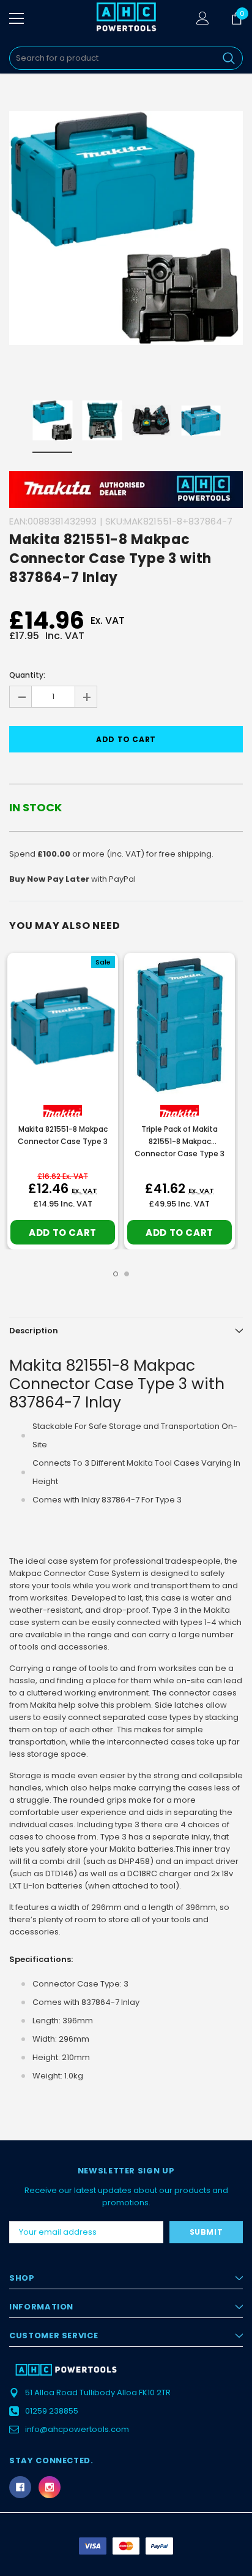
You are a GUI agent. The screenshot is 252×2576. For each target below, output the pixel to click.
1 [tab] (116, 1274)
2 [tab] (127, 1274)
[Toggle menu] (17, 18)
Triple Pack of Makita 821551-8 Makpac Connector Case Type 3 (180, 1141)
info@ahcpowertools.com (77, 2429)
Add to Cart (63, 1233)
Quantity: (27, 675)
